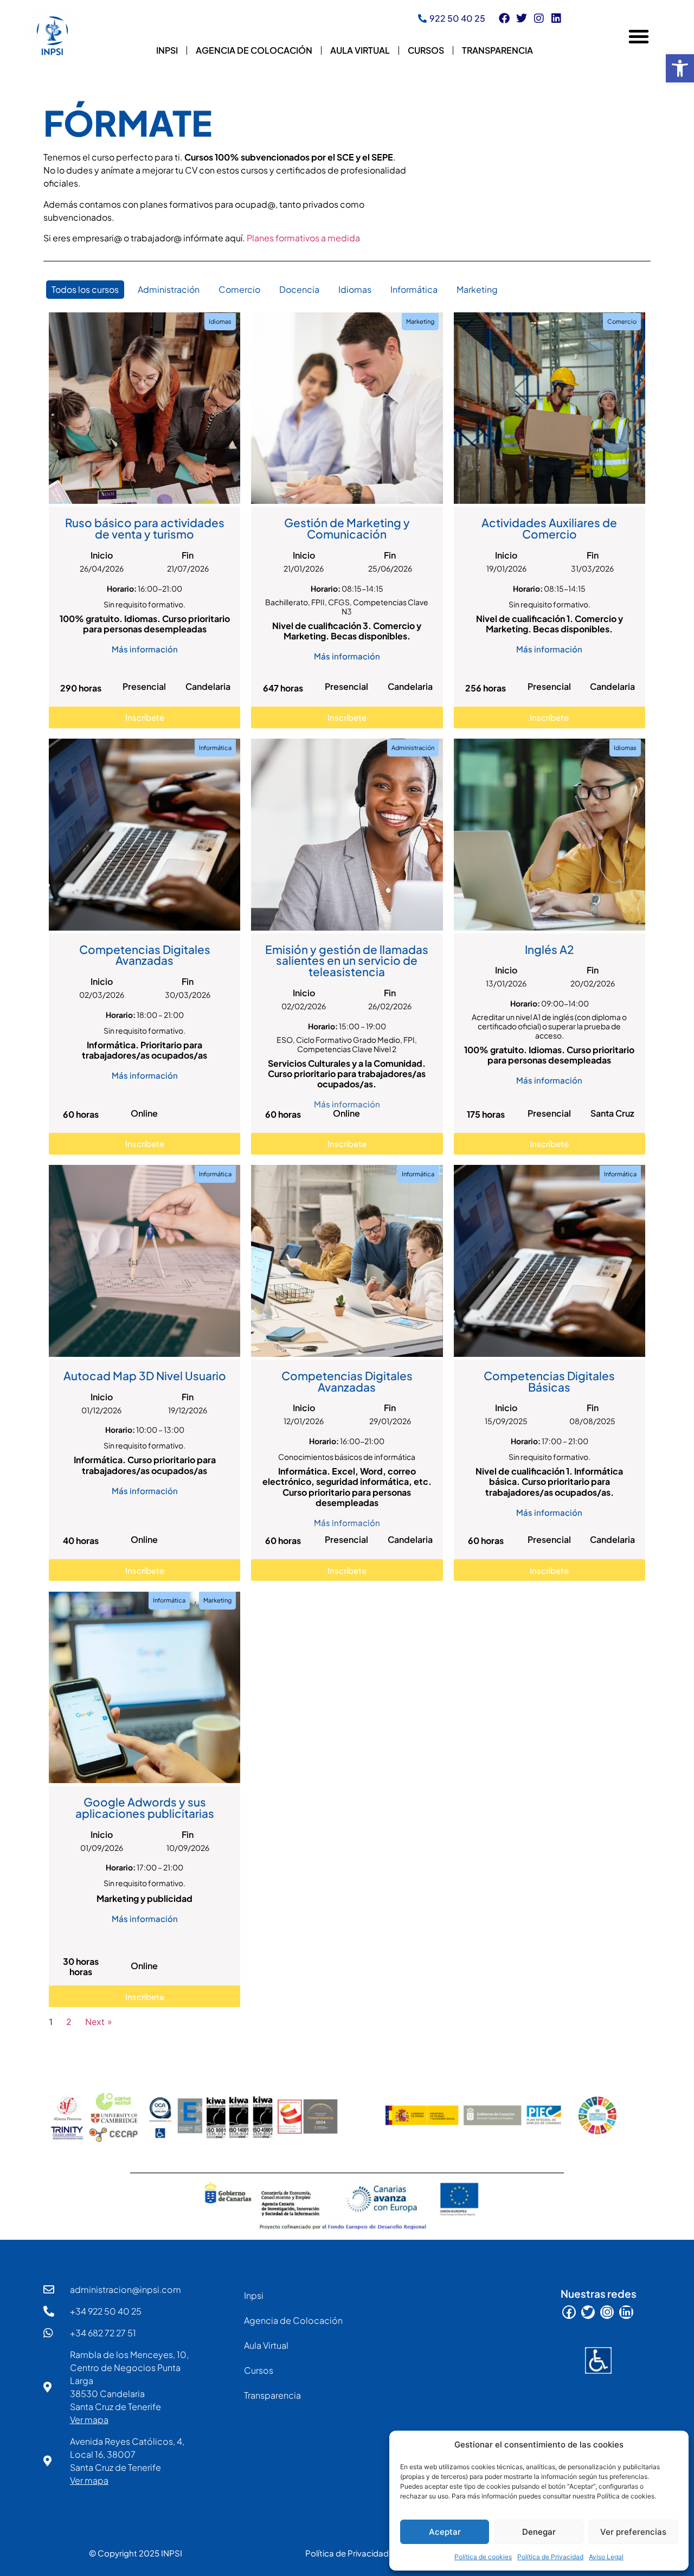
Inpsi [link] (167, 50)
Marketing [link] (477, 289)
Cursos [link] (426, 50)
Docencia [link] (299, 289)
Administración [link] (169, 289)
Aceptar (445, 2532)
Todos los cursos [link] (85, 289)
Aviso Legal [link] (606, 2557)
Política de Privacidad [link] (550, 2557)
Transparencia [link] (497, 50)
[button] (639, 36)
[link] (680, 68)
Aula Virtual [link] (360, 50)
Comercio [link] (239, 289)
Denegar (539, 2532)
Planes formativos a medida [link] (303, 238)
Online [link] (144, 1113)
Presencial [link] (144, 686)
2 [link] (69, 2022)
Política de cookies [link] (483, 2557)
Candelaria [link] (208, 686)
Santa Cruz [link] (612, 1113)
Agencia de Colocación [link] (254, 50)
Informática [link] (414, 289)
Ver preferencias (633, 2532)
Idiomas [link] (355, 289)
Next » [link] (99, 2022)
